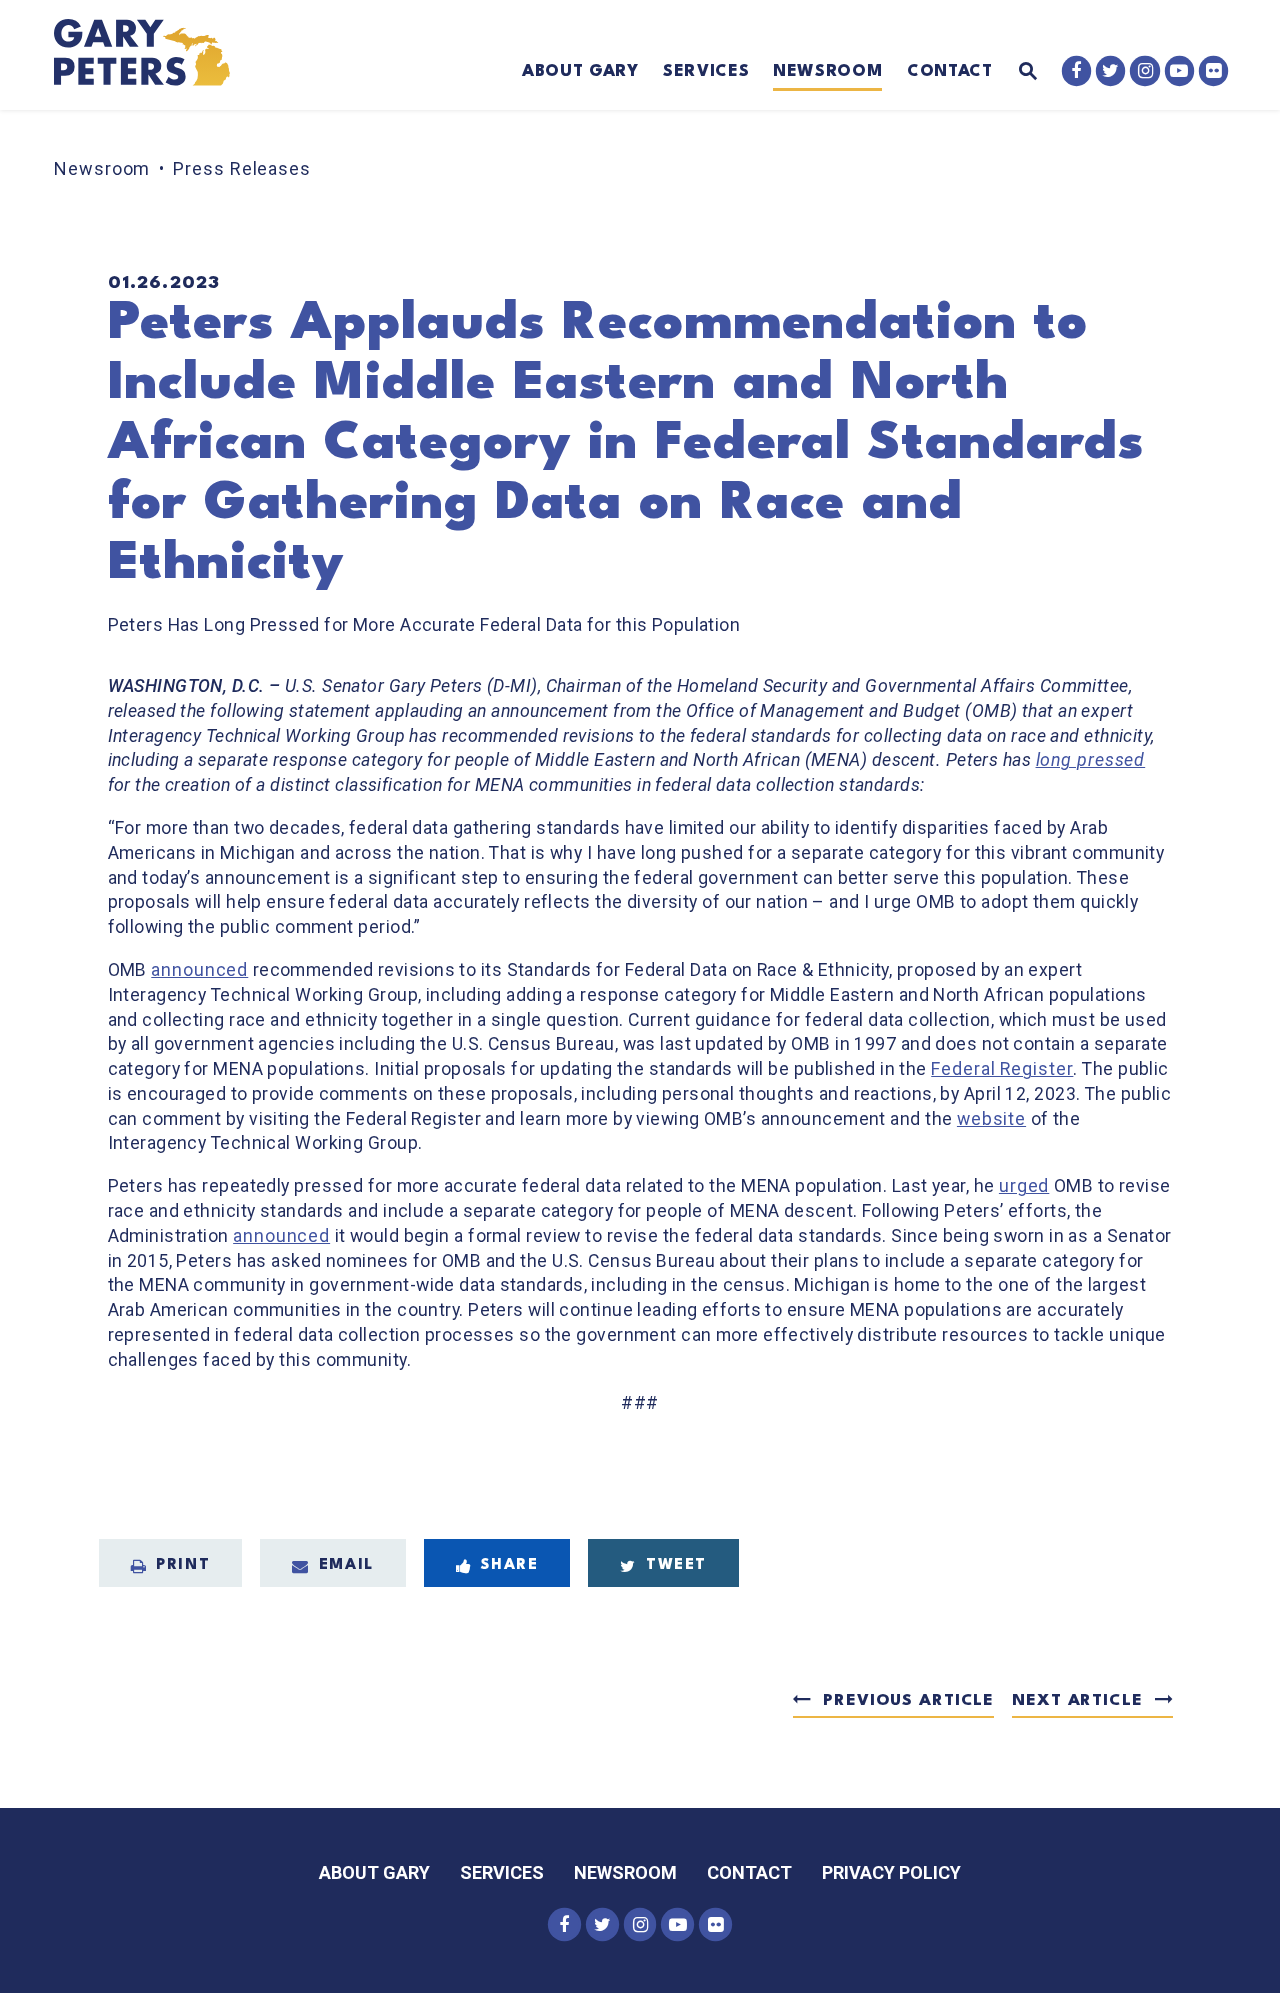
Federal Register (1002, 1069)
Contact (950, 72)
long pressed (1091, 760)
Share (509, 1565)
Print (183, 1565)
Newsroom (827, 72)
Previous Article (908, 1701)
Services (706, 72)
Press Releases (242, 168)
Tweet (676, 1565)
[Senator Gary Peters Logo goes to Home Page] (155, 55)
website (991, 1119)
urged (1024, 1186)
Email (346, 1565)
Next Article (1077, 1701)
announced (199, 970)
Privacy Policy (891, 1872)
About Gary (580, 72)
